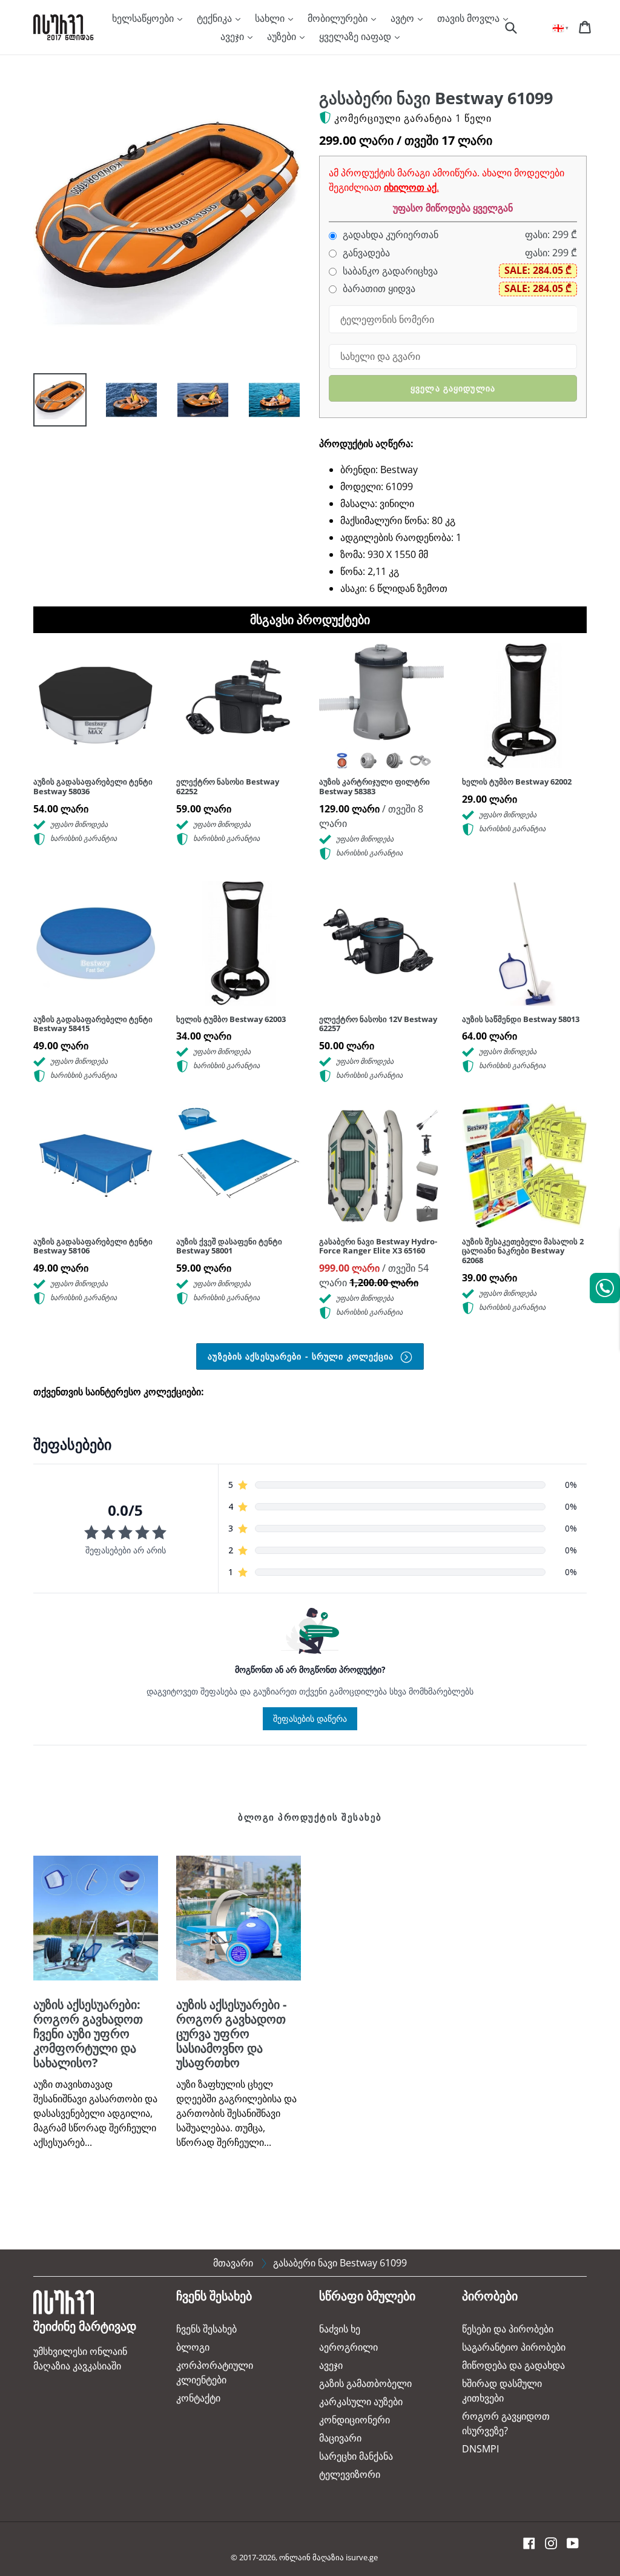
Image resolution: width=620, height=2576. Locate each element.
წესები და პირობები (508, 2329)
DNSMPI (480, 2449)
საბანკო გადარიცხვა (389, 271)
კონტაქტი (198, 2398)
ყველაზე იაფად (356, 36)
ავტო (404, 18)
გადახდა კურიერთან (389, 235)
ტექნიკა (216, 18)
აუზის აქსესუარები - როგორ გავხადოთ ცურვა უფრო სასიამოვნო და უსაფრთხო (231, 2033)
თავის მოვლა (470, 18)
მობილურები (339, 18)
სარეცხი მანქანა (356, 2456)
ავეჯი (233, 36)
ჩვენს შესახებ (206, 2329)
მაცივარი (340, 2438)
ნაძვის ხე (340, 2329)
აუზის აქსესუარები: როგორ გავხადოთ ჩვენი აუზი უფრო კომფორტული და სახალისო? (88, 2033)
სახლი (271, 18)
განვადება (365, 253)
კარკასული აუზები (361, 2402)
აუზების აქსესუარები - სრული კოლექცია (302, 1356)
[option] (51, 403)
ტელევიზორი (350, 2474)
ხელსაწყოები (144, 18)
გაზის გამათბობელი (365, 2383)
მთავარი (233, 2263)
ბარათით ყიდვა (378, 289)
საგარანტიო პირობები (514, 2347)
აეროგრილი (348, 2347)
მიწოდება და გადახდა (513, 2365)
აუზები (283, 36)
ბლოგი (193, 2347)
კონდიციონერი (355, 2420)
